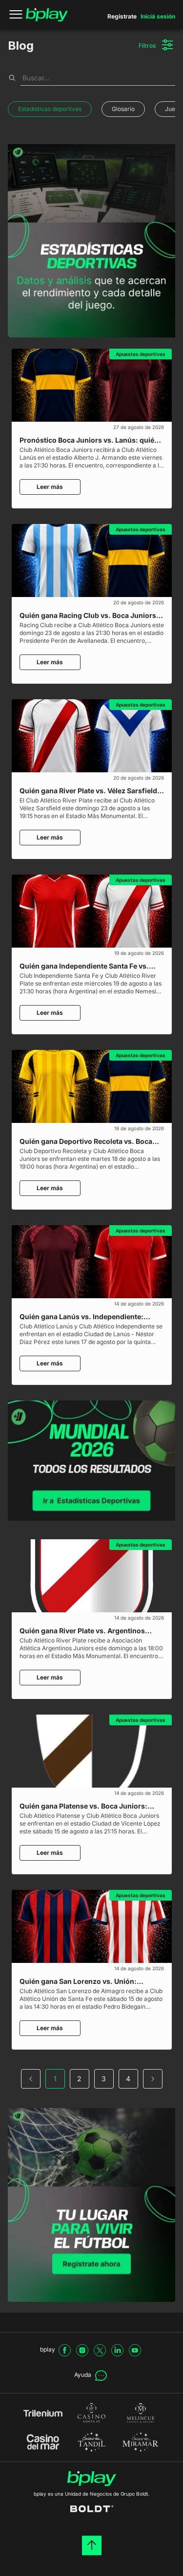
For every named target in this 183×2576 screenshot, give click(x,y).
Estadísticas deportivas (50, 109)
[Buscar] (12, 78)
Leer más (50, 487)
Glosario (123, 109)
